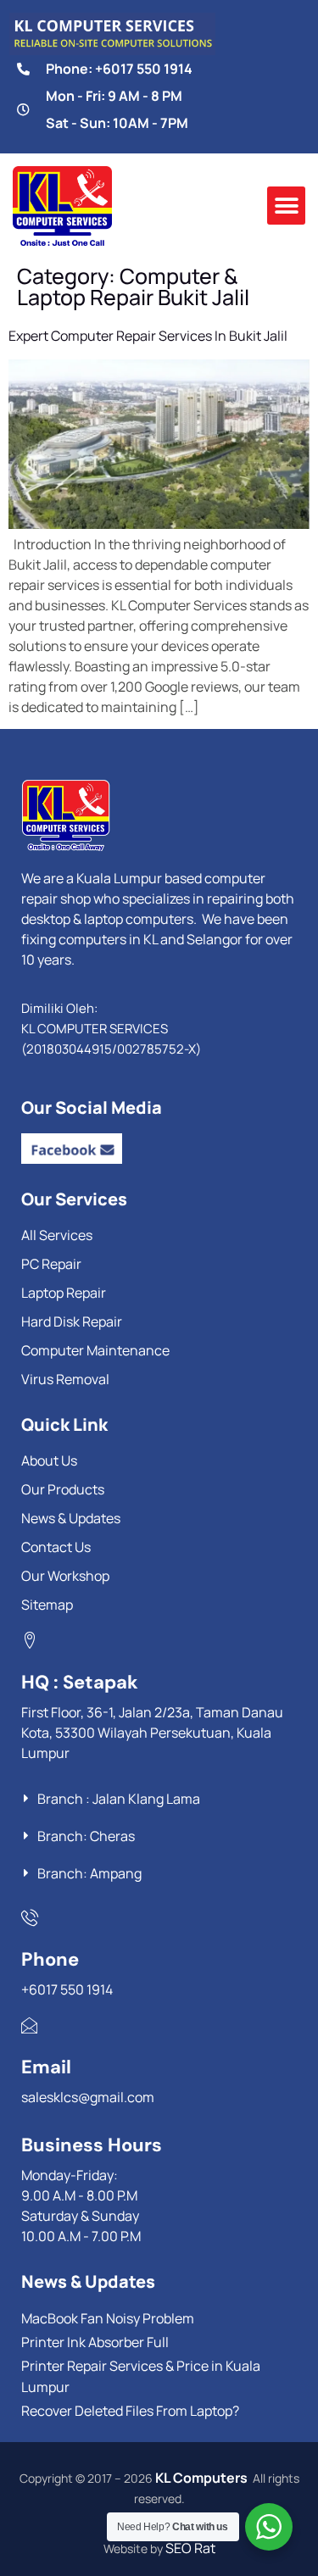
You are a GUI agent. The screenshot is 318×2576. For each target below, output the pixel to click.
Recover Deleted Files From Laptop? (130, 2411)
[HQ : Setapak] (30, 1640)
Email (46, 2067)
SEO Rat (190, 2548)
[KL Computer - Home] (148, 815)
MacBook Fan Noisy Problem (108, 2318)
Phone (50, 1959)
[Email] (30, 2025)
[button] (286, 206)
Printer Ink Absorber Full (95, 2342)
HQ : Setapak (80, 1682)
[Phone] (30, 1917)
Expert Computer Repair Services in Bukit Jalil (148, 336)
